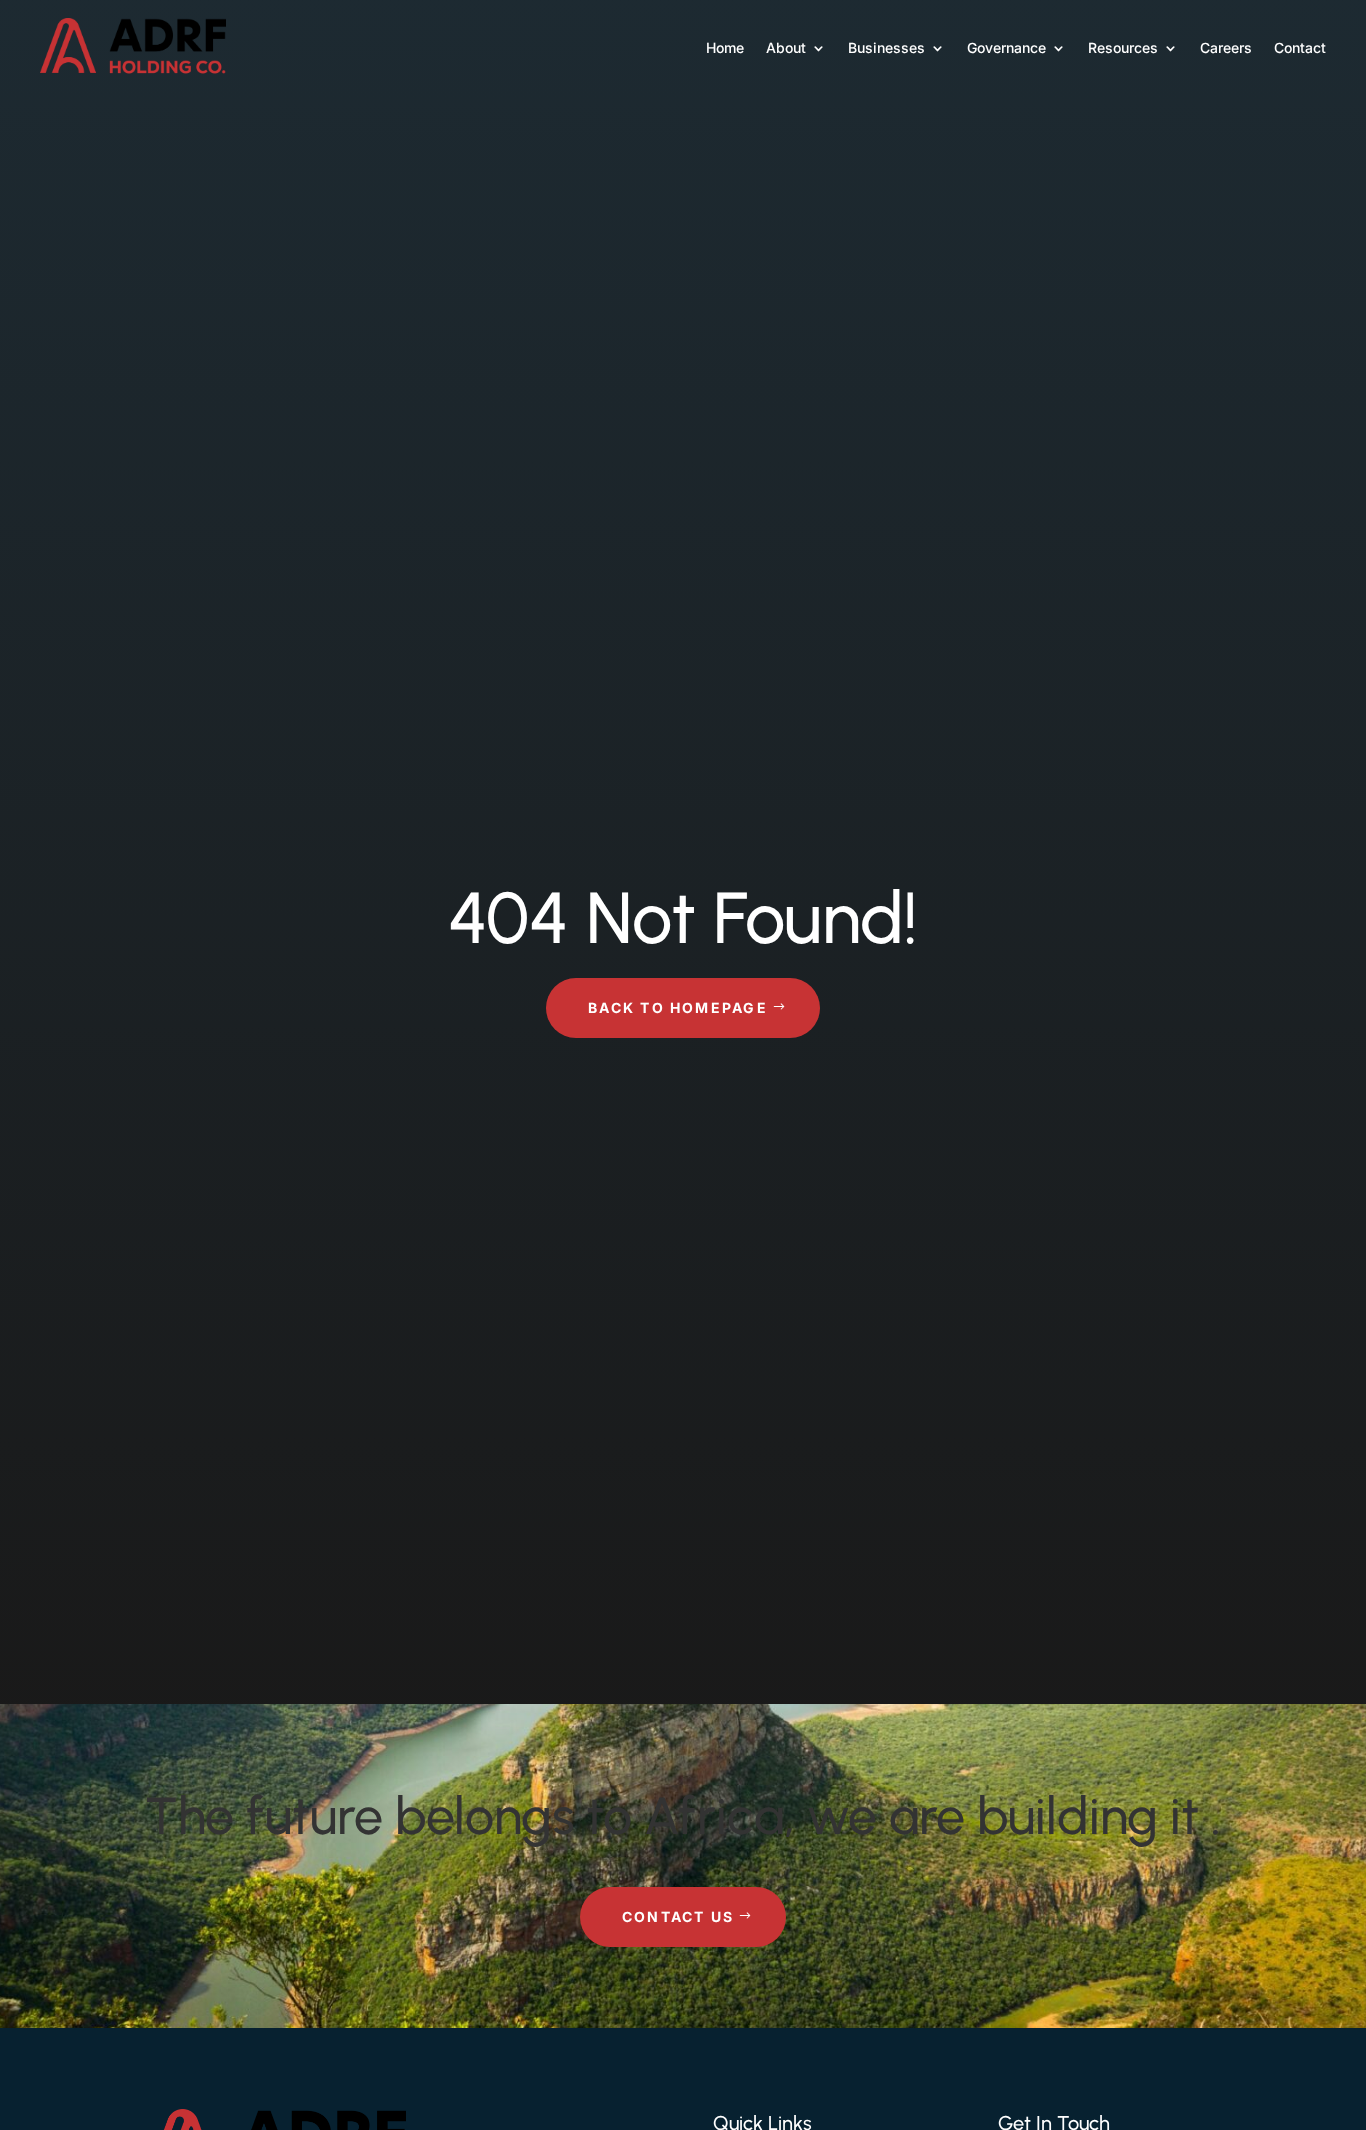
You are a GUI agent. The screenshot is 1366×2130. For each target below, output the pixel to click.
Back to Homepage (678, 1007)
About (786, 47)
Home (725, 47)
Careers (1226, 47)
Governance (1006, 47)
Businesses (886, 47)
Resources (1123, 47)
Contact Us (678, 1916)
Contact (1300, 47)
